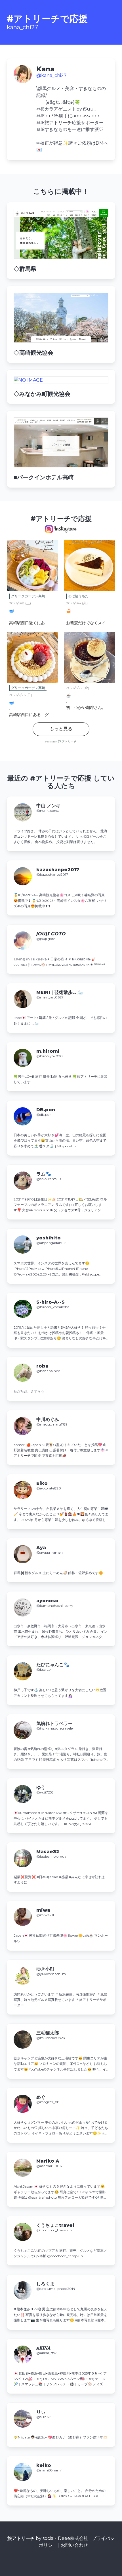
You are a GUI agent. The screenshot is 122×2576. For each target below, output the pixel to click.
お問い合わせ (74, 2545)
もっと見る (61, 729)
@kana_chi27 (51, 75)
